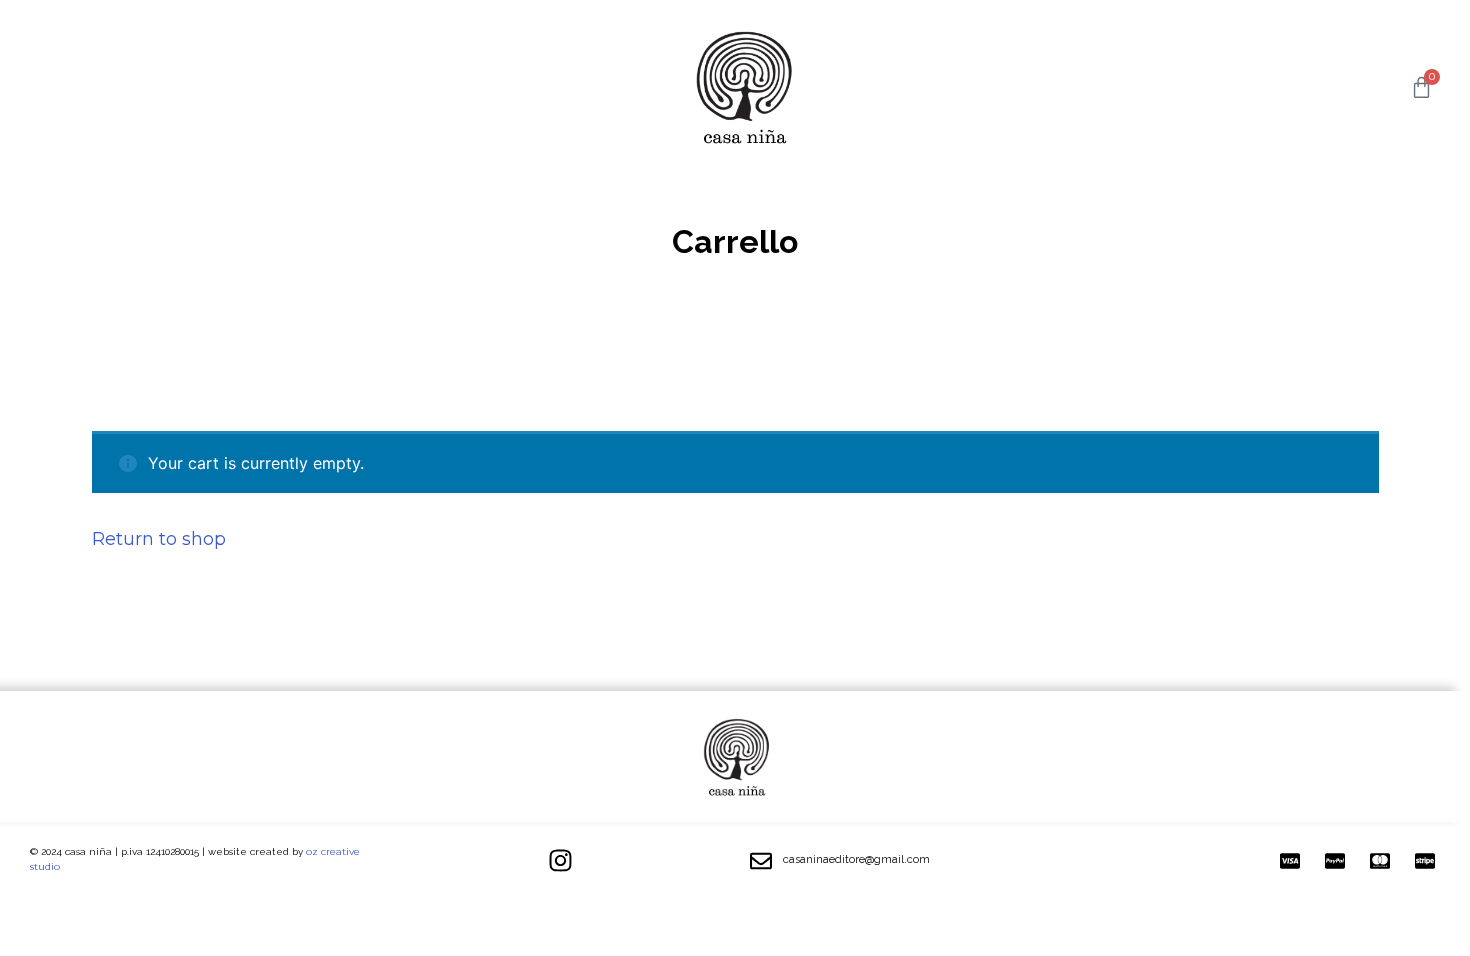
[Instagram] (560, 861)
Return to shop (159, 539)
